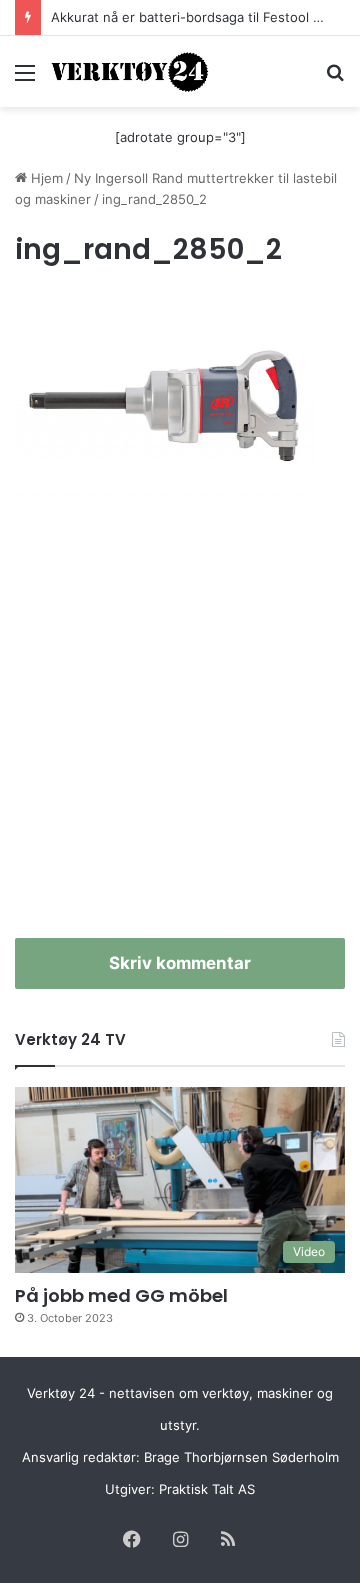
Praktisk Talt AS (207, 1489)
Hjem (45, 178)
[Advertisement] (180, 728)
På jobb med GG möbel (121, 1295)
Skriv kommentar (180, 963)
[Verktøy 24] (130, 71)
